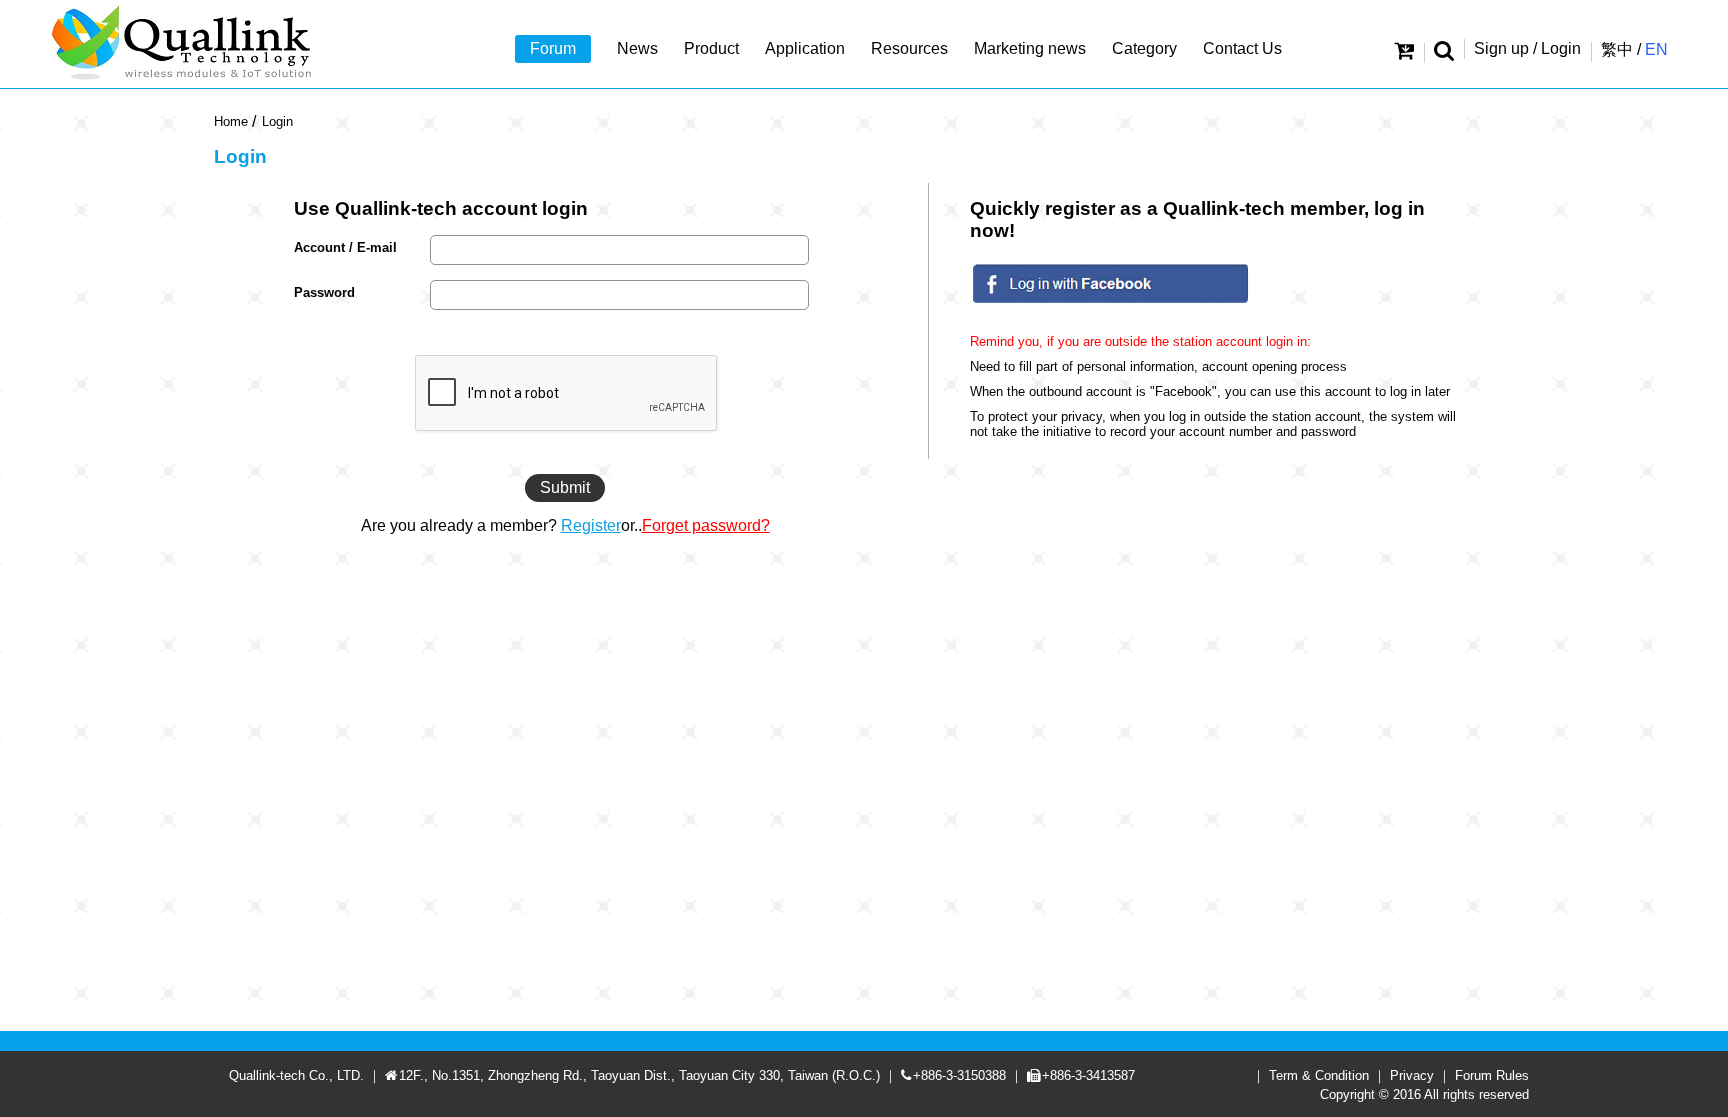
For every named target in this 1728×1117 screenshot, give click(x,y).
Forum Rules (1492, 1075)
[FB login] (1110, 304)
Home (231, 121)
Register (591, 525)
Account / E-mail (345, 247)
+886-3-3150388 (959, 1075)
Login (277, 121)
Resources (909, 48)
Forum (553, 48)
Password (324, 292)
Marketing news (1030, 48)
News (637, 48)
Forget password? (706, 525)
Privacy (1412, 1075)
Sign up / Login (1527, 48)
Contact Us (1242, 48)
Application (805, 48)
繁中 (1617, 49)
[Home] (184, 44)
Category (1144, 48)
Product (711, 48)
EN (1656, 49)
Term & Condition (1319, 1075)
